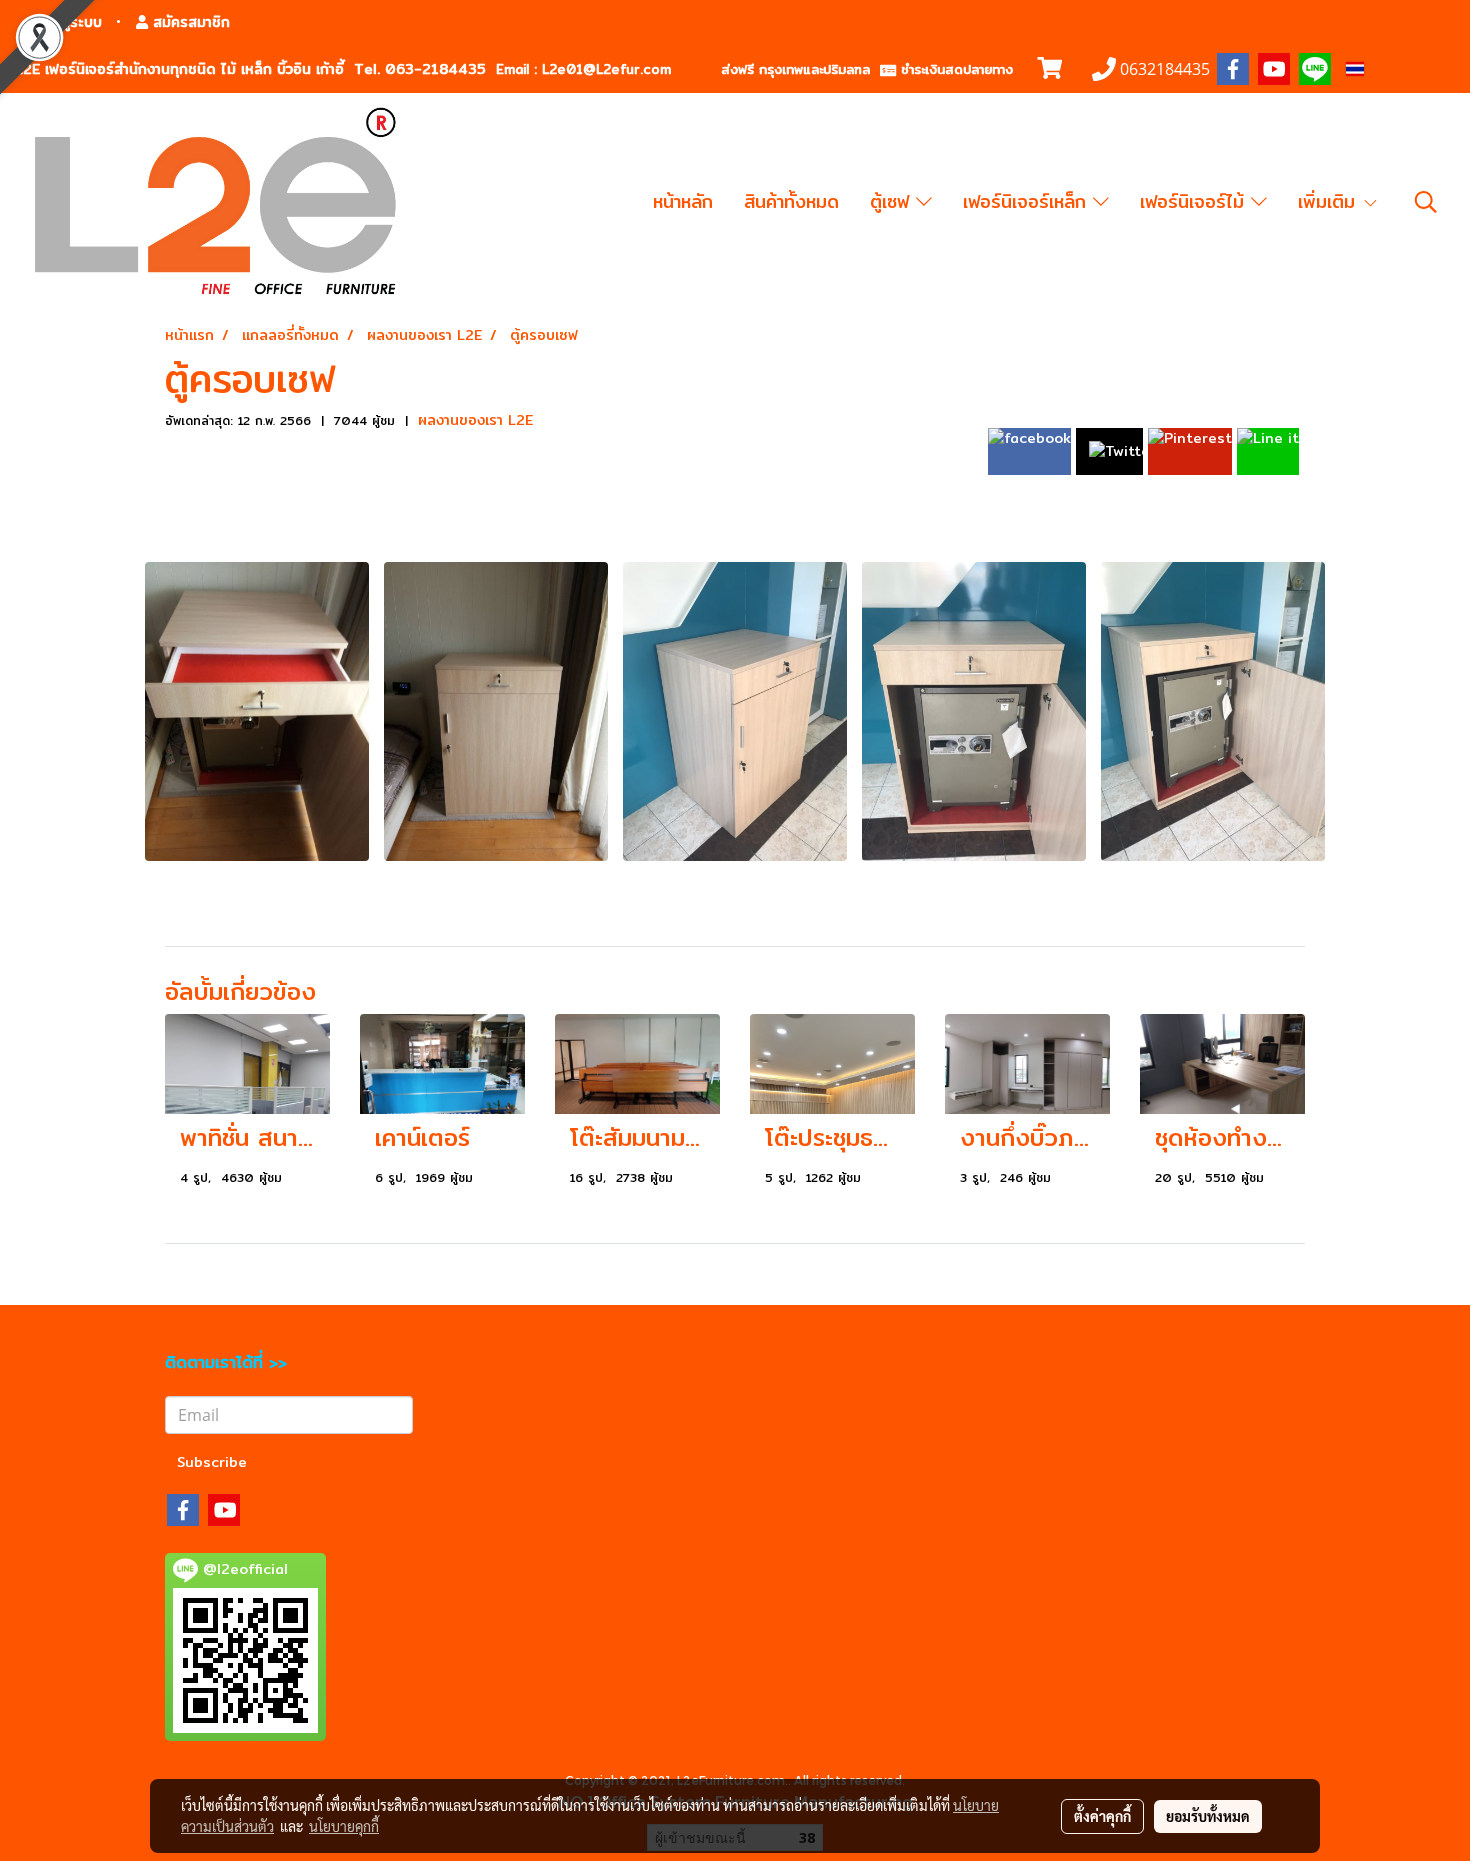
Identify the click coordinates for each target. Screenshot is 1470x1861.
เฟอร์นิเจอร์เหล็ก (1028, 201)
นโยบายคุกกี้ (344, 1826)
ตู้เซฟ (893, 201)
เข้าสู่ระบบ (69, 22)
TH (1376, 69)
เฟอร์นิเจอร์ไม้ (1195, 201)
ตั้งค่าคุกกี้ (1102, 1816)
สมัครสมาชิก (189, 22)
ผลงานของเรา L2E (475, 420)
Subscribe (212, 1462)
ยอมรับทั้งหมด (1208, 1816)
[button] (1426, 202)
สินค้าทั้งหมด (791, 201)
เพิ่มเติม (1330, 201)
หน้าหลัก (683, 201)
